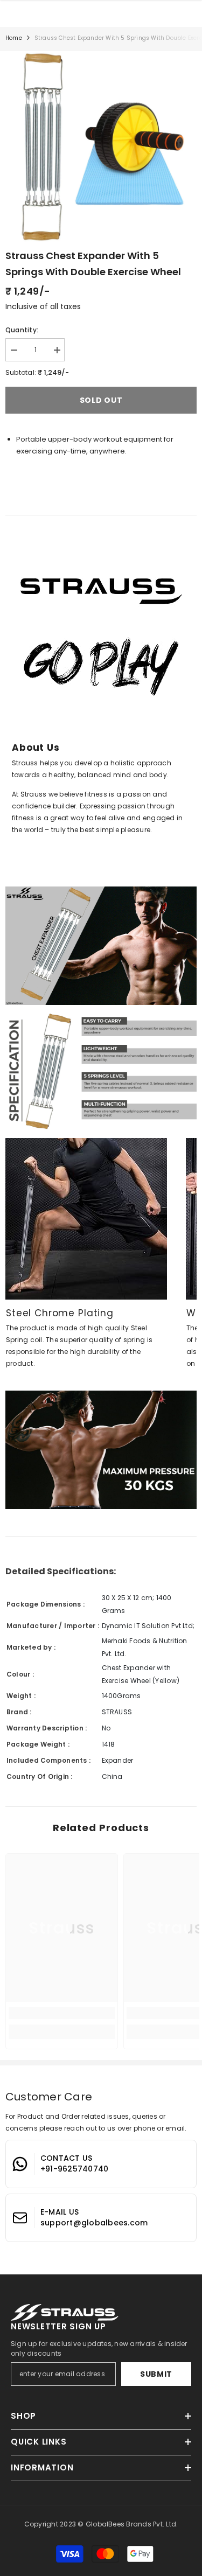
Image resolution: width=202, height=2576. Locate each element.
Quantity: (22, 330)
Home (14, 38)
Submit (156, 2374)
